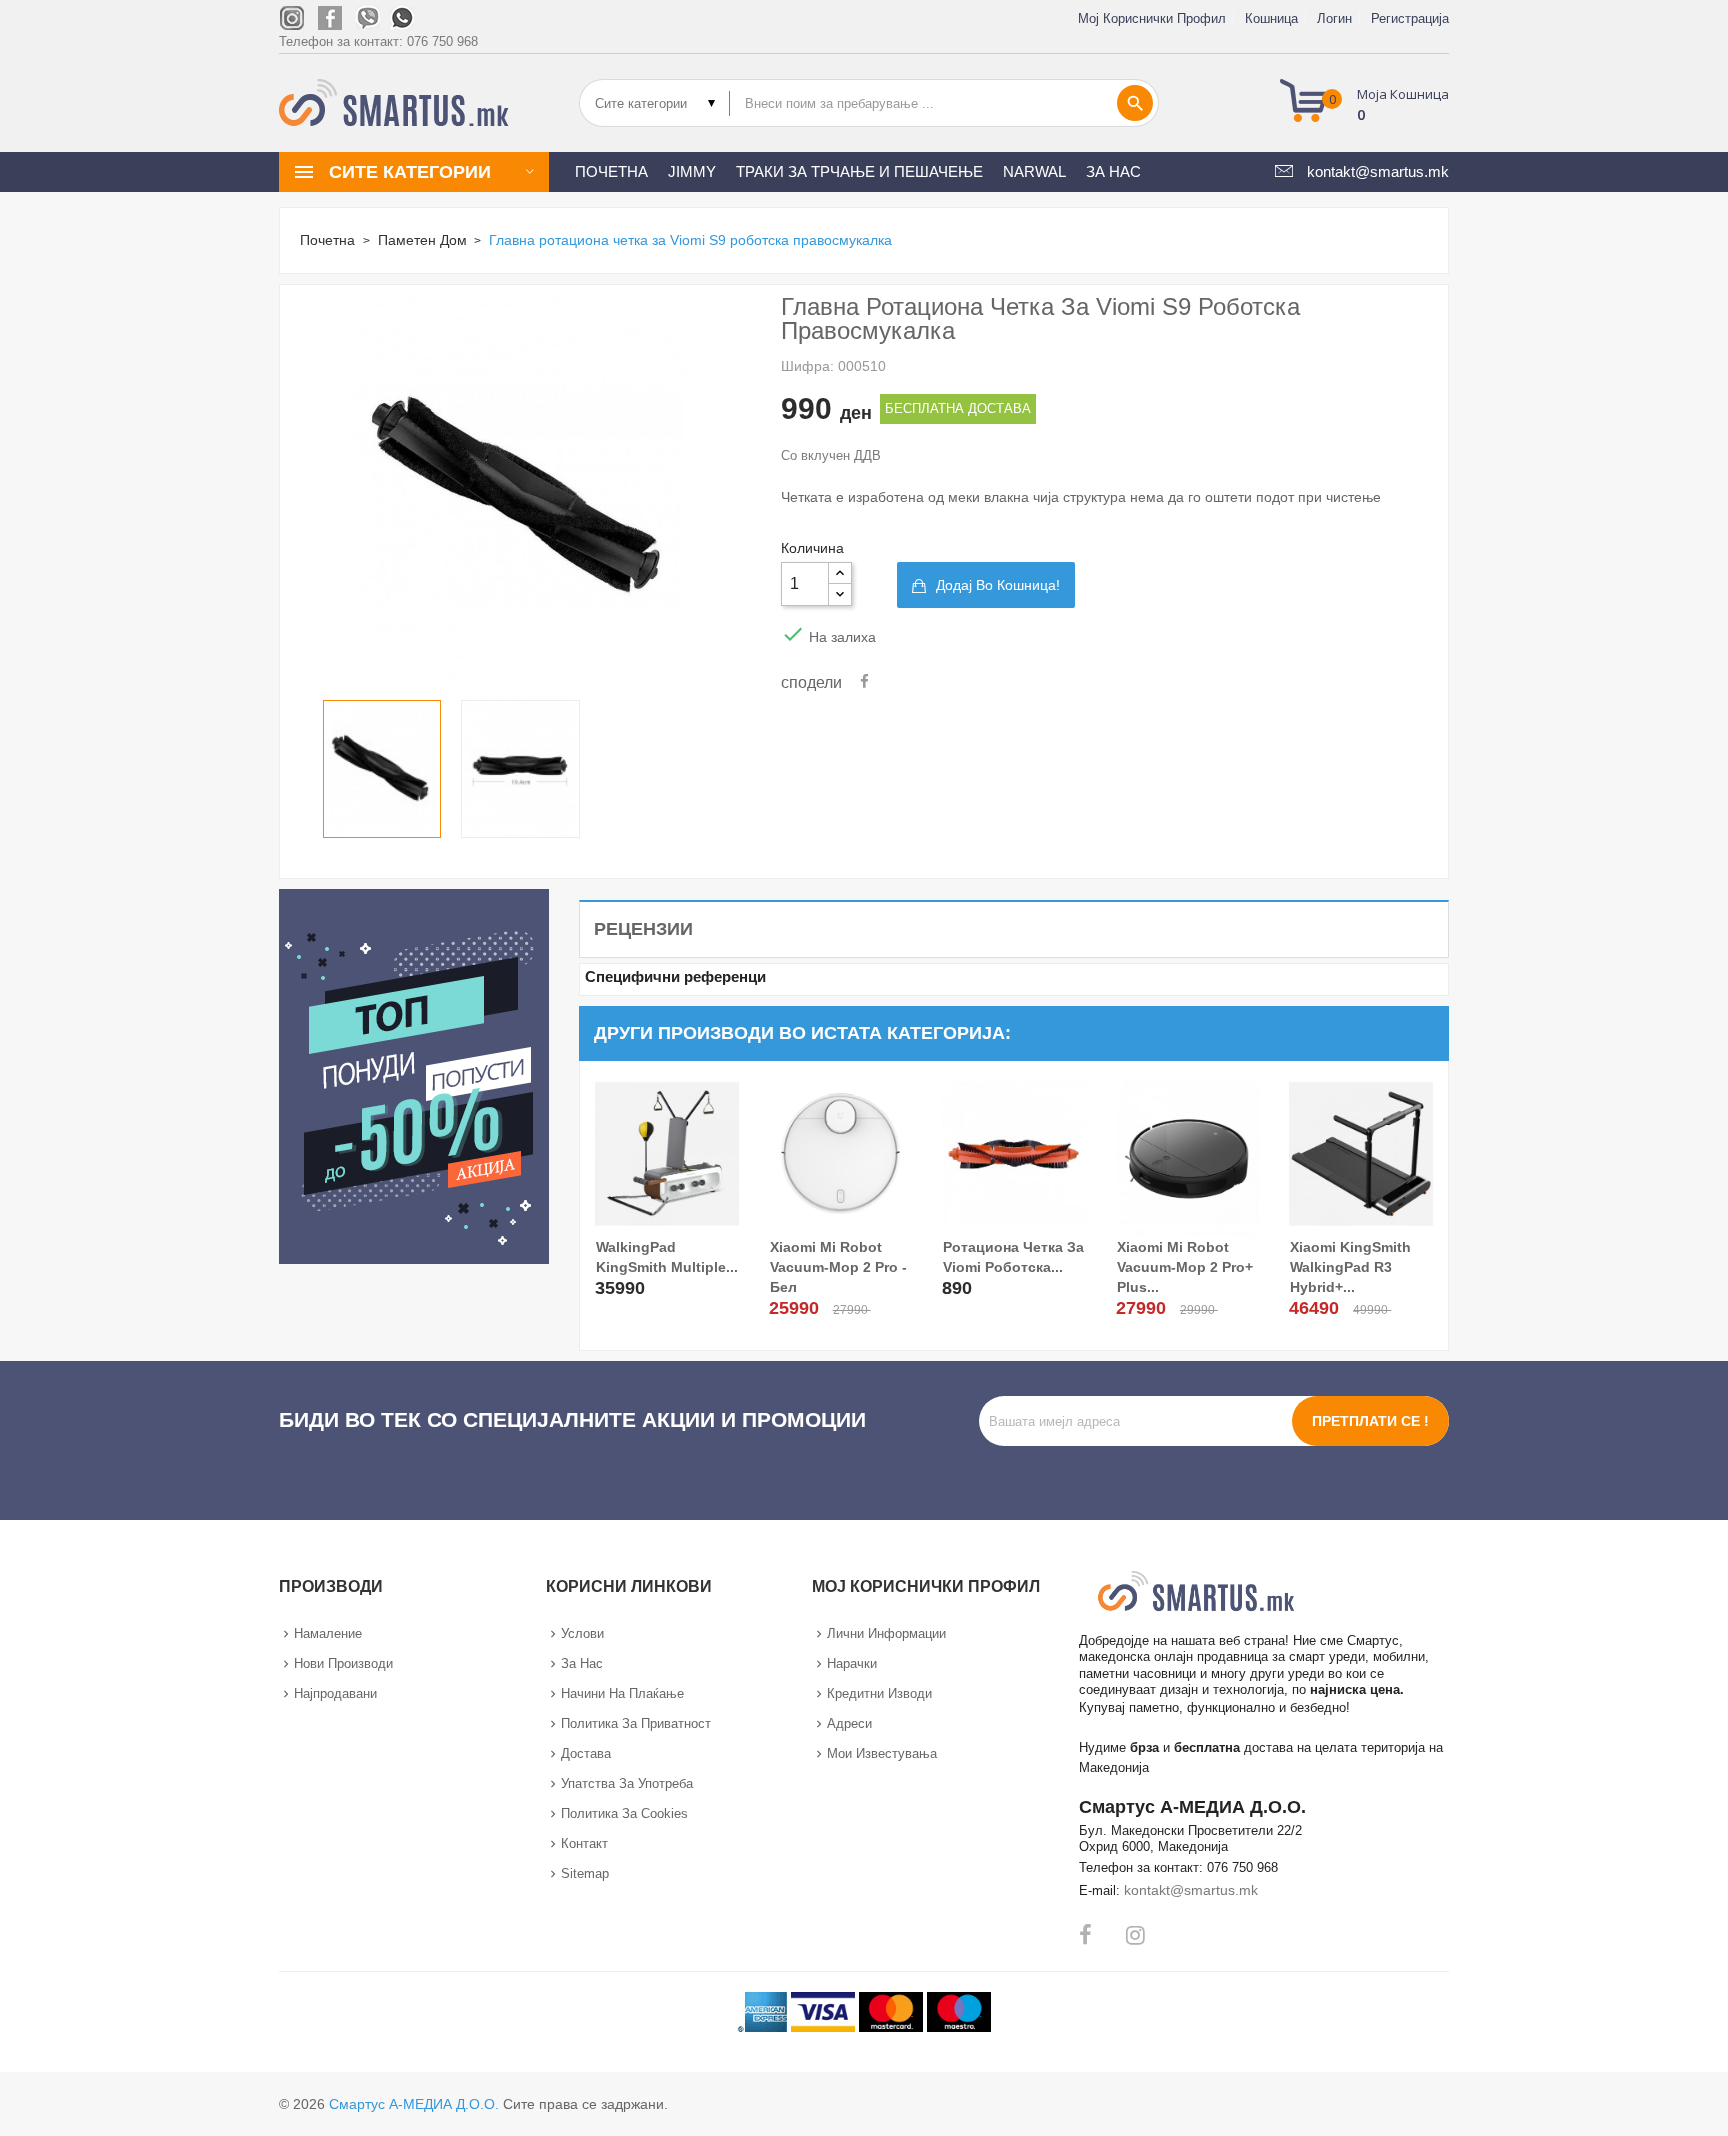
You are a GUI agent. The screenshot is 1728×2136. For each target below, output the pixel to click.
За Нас (582, 1663)
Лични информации (886, 1633)
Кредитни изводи (879, 1693)
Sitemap (585, 1873)
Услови (582, 1633)
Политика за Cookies (624, 1813)
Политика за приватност (636, 1723)
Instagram (1135, 1935)
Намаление (328, 1633)
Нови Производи (343, 1663)
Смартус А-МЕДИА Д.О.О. (414, 2104)
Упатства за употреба (627, 1783)
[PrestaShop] (414, 1074)
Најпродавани (335, 1693)
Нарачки (852, 1663)
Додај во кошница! (998, 585)
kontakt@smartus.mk (1191, 1890)
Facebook (1085, 1935)
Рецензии (643, 929)
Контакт (584, 1843)
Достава (586, 1753)
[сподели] (864, 682)
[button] (1370, 103)
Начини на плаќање (622, 1693)
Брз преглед (613, 1285)
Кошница (1271, 18)
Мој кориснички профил (1152, 18)
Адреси (849, 1723)
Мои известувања (882, 1753)
